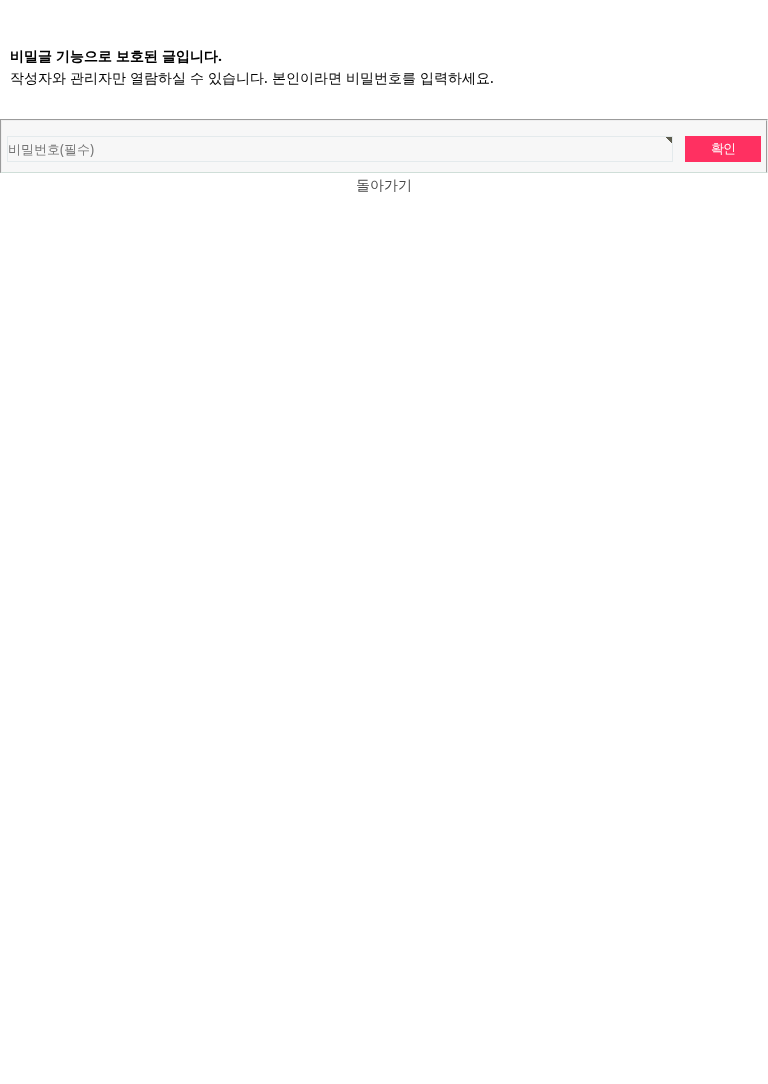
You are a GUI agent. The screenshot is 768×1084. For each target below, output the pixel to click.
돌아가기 (384, 184)
